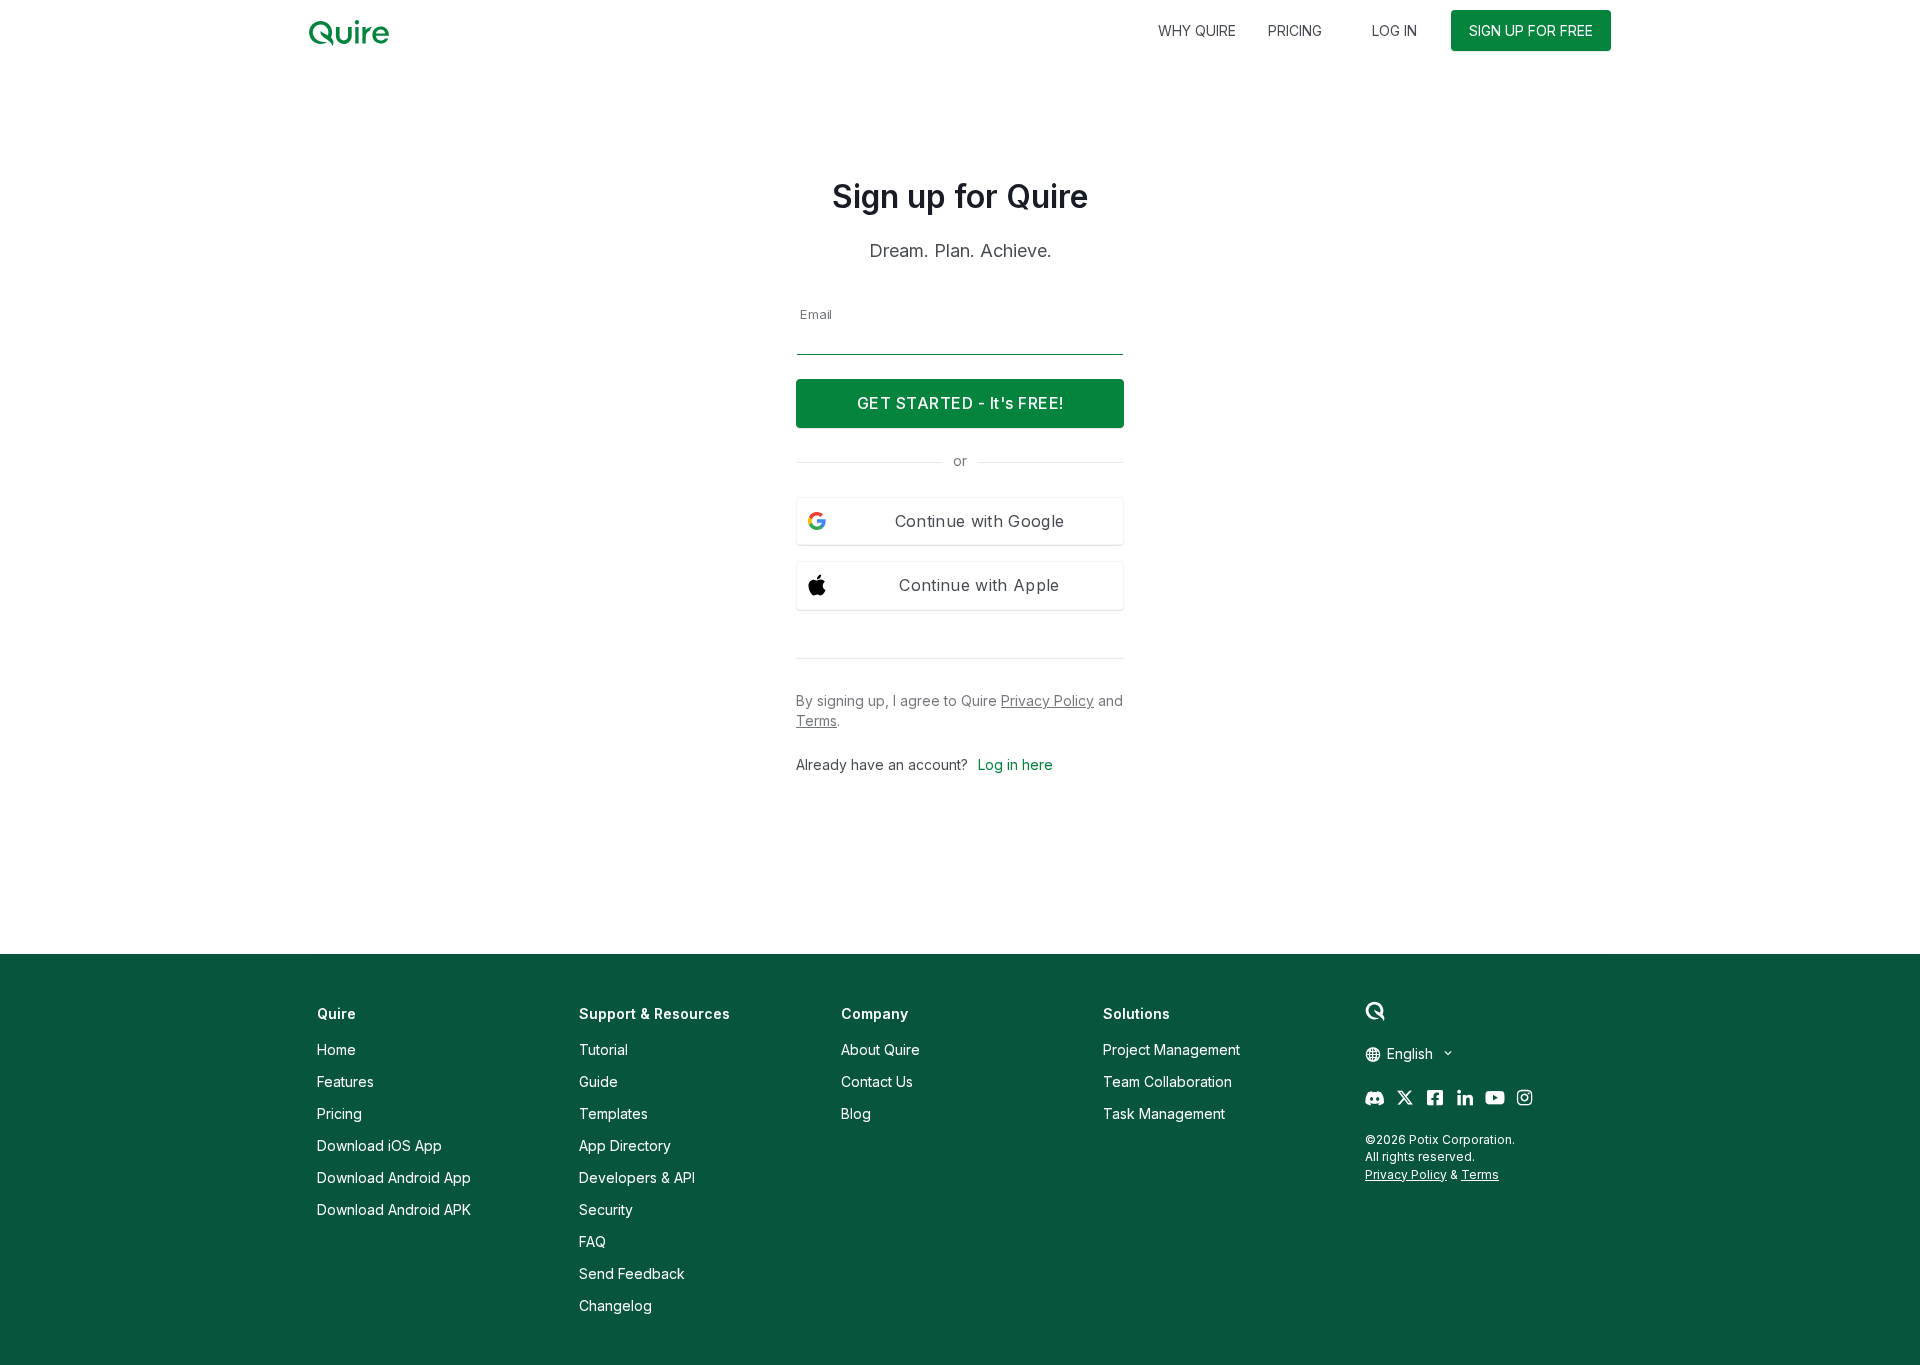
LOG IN (1394, 30)
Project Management (1171, 1049)
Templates (613, 1113)
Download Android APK (394, 1209)
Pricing (339, 1113)
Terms (816, 720)
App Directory (625, 1145)
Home (336, 1049)
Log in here (1015, 764)
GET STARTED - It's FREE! (960, 403)
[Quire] (349, 33)
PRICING (1295, 30)
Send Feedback (632, 1273)
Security (606, 1209)
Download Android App (394, 1177)
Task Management (1164, 1113)
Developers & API (637, 1177)
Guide (598, 1081)
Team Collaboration (1167, 1081)
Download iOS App (379, 1145)
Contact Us (877, 1081)
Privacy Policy (1047, 700)
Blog (856, 1113)
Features (345, 1081)
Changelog (615, 1305)
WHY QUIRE (1197, 30)
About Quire (880, 1049)
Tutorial (603, 1049)
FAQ (592, 1241)
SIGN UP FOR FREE (1531, 30)
